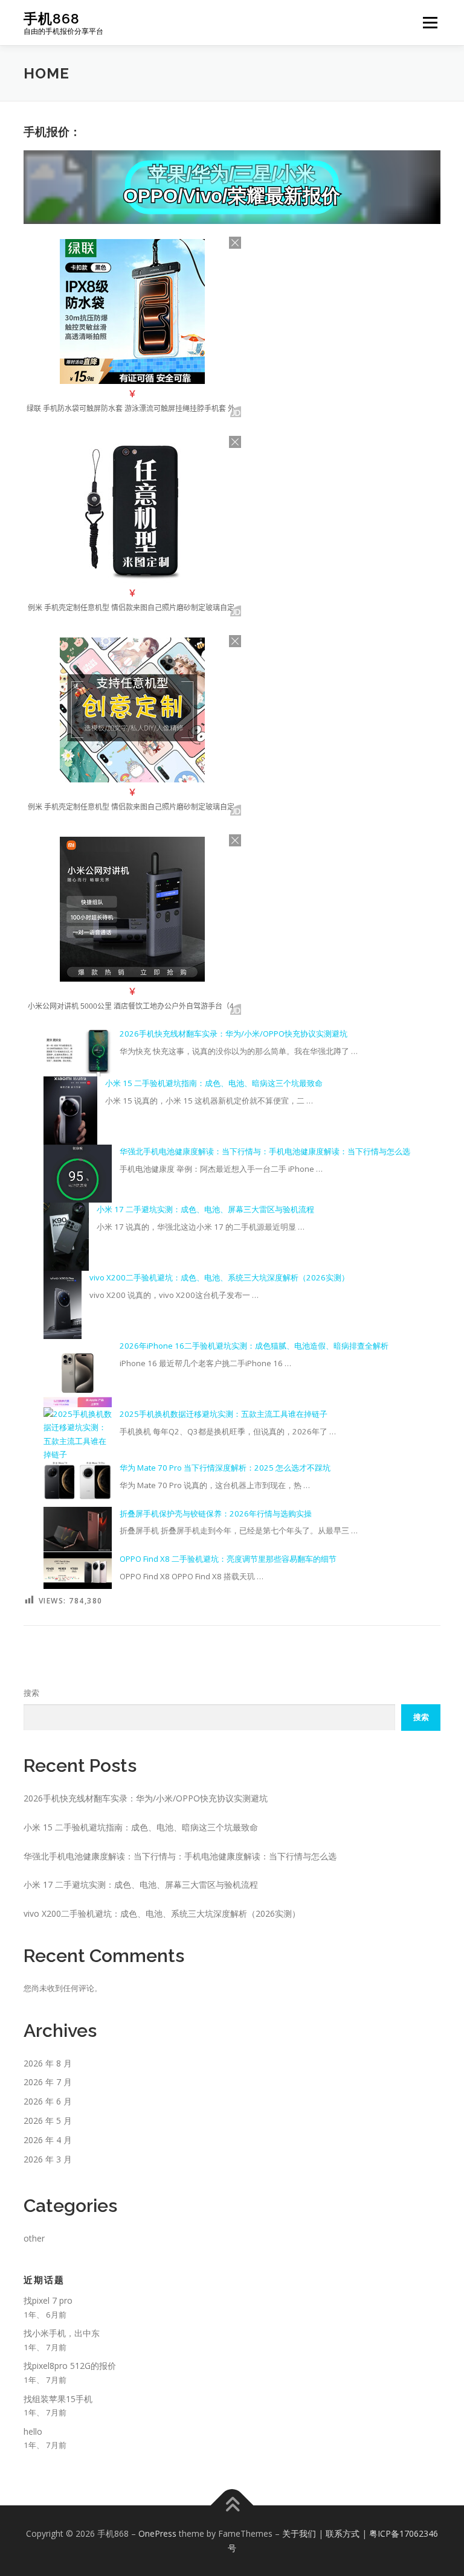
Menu (430, 22)
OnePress (157, 2533)
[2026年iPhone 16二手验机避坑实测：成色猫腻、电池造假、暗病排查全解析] (78, 1373)
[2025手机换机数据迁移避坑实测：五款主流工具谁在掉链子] (78, 1434)
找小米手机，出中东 (62, 2333)
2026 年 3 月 (48, 2159)
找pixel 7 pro (48, 2300)
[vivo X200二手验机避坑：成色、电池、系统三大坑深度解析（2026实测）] (63, 1305)
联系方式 (343, 2533)
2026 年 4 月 (48, 2140)
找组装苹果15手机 (58, 2399)
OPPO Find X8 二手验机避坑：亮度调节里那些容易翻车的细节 (228, 1559)
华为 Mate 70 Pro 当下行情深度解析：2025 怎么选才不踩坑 (225, 1468)
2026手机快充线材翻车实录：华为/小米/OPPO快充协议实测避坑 (234, 1034)
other (34, 2238)
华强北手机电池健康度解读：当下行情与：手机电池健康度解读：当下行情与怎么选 (265, 1151)
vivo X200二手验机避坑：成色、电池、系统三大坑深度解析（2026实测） (219, 1277)
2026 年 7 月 (48, 2082)
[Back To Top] (232, 2505)
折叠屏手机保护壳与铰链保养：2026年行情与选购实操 (216, 1513)
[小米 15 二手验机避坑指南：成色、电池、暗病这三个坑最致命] (70, 1111)
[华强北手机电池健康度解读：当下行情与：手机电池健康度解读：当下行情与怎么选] (78, 1174)
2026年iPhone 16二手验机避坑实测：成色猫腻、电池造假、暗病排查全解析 (254, 1346)
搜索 (31, 1693)
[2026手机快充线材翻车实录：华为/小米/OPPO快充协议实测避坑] (78, 1052)
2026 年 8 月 (48, 2063)
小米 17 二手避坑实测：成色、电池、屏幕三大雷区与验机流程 (205, 1209)
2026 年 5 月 (48, 2121)
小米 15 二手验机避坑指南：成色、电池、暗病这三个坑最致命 (214, 1083)
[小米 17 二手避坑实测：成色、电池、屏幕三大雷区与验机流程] (66, 1237)
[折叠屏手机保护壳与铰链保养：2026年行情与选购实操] (78, 1529)
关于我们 (299, 2533)
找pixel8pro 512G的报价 (70, 2366)
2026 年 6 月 (48, 2101)
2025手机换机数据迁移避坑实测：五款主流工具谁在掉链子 (224, 1414)
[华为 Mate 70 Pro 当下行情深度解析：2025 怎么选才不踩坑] (78, 1480)
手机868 (52, 18)
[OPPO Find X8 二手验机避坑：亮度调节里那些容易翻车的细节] (78, 1571)
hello (33, 2431)
